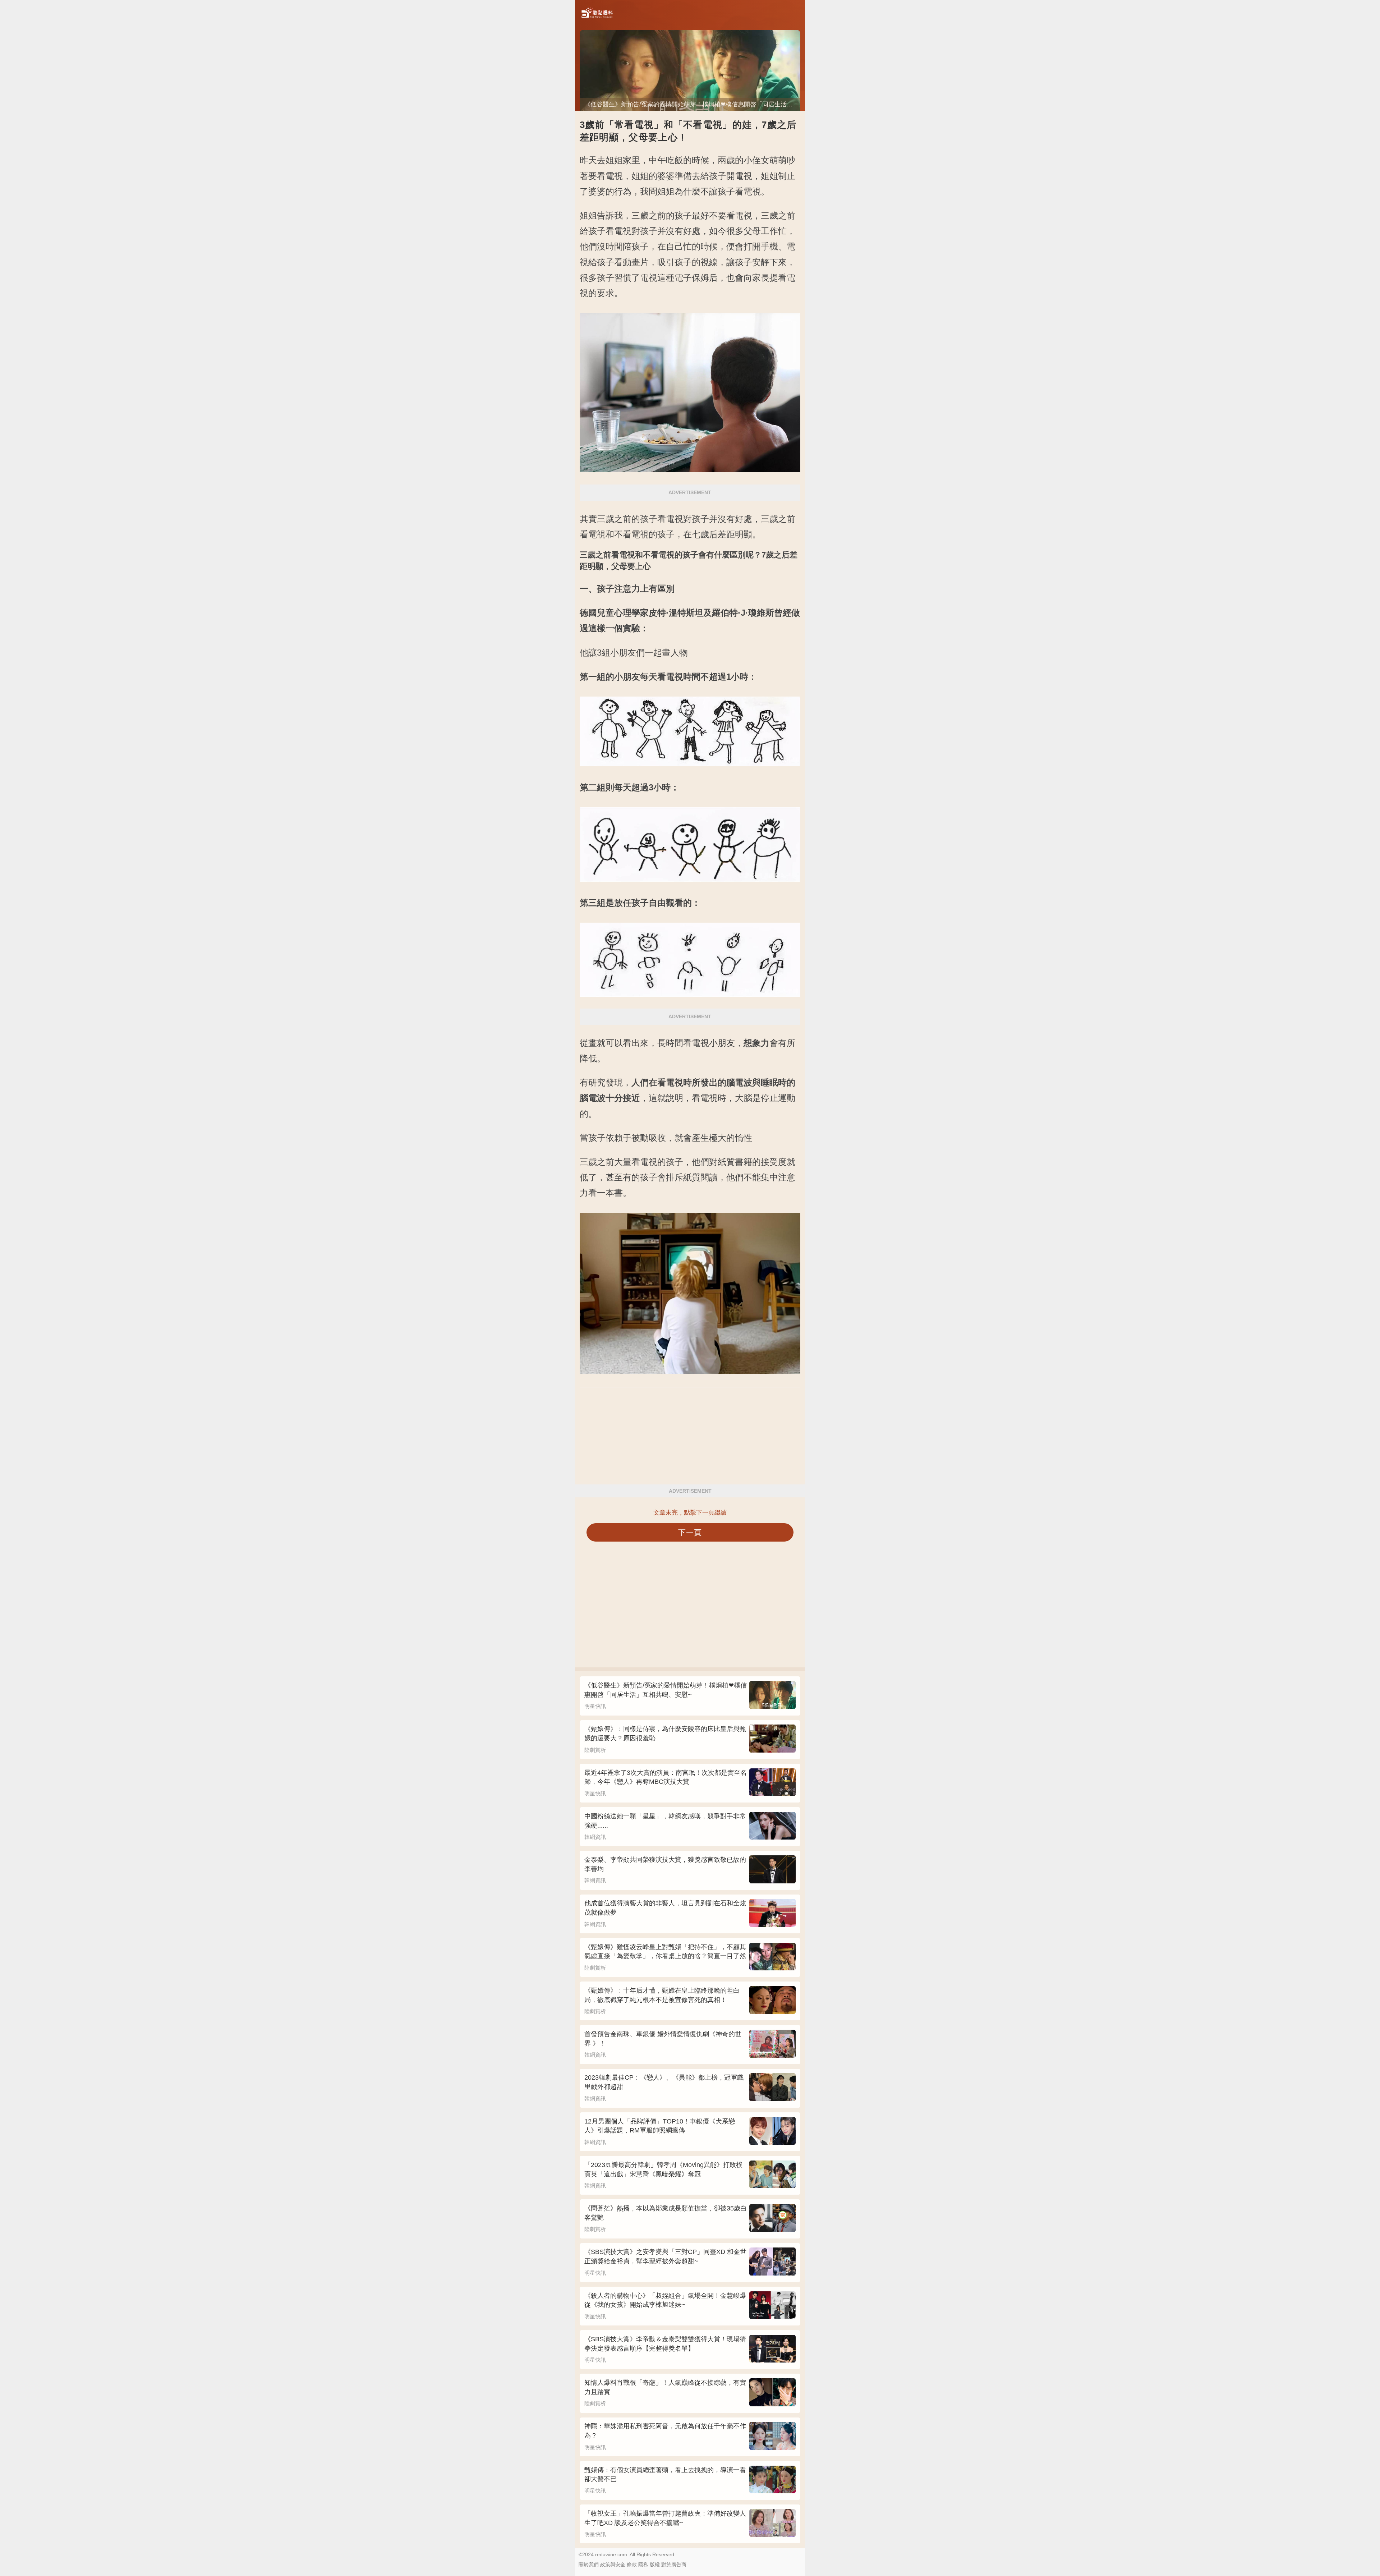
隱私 (643, 2564)
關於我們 (589, 2564)
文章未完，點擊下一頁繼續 (690, 1513)
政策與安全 (613, 2564)
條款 (632, 2564)
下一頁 (690, 1532)
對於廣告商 (674, 2564)
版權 (655, 2564)
